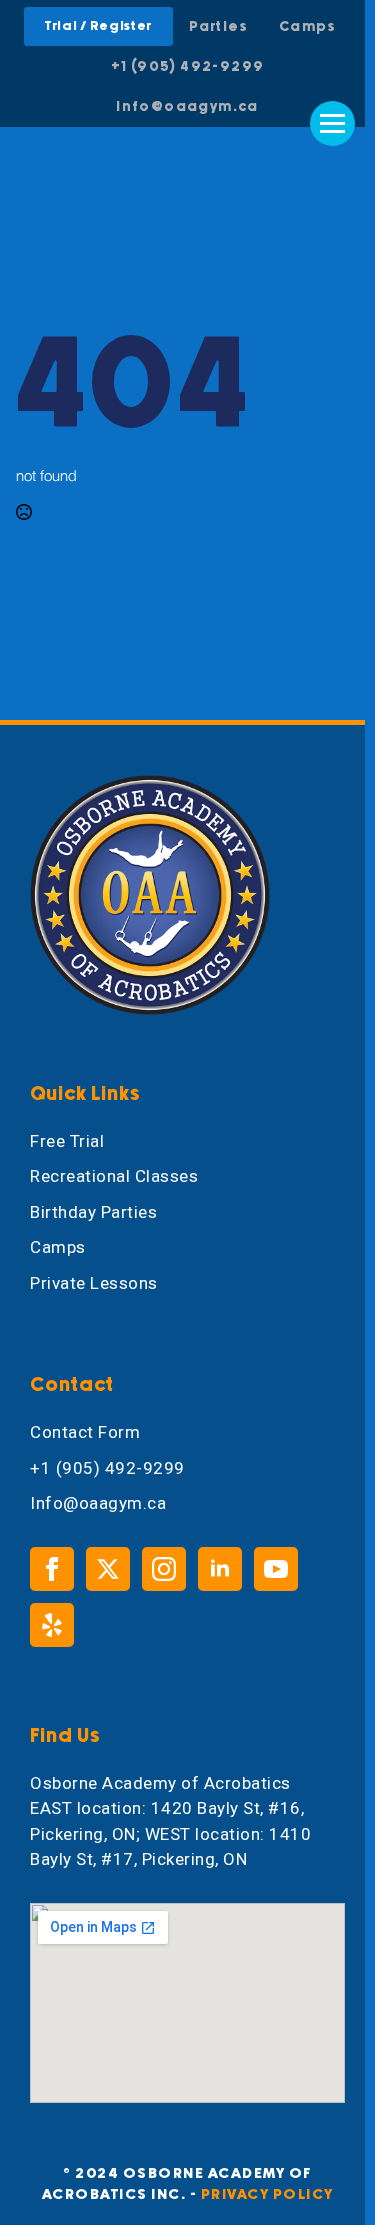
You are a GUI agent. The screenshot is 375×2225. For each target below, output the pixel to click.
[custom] (52, 1625)
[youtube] (276, 1569)
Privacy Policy (267, 2194)
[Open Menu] (332, 123)
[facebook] (52, 1569)
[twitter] (108, 1569)
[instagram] (164, 1569)
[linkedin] (220, 1569)
